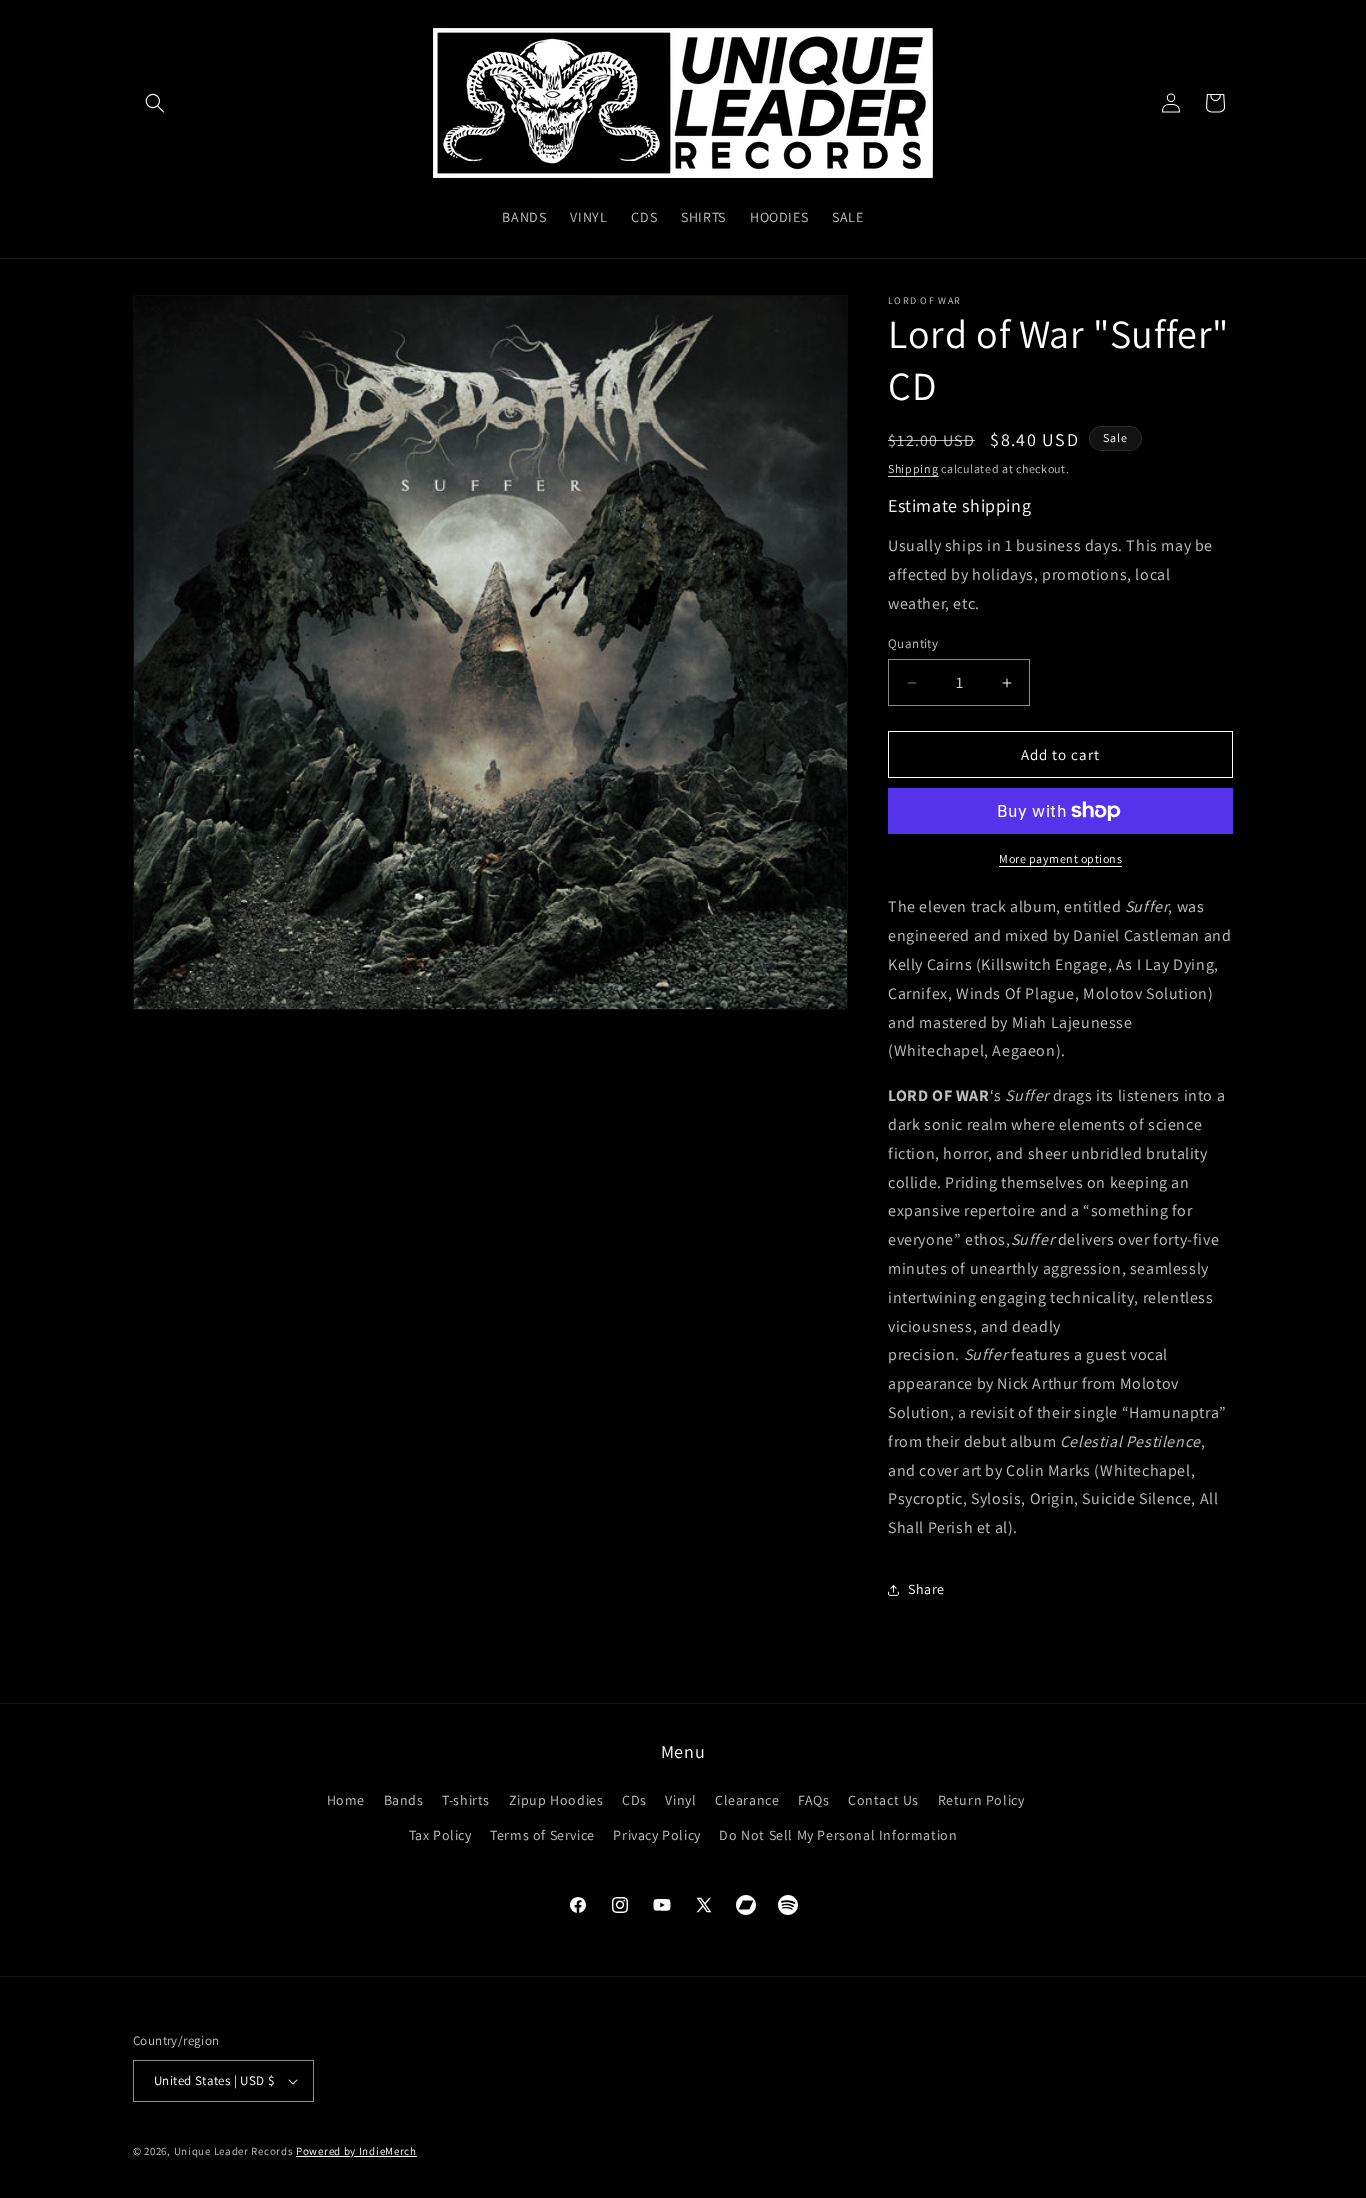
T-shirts (466, 1800)
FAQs (813, 1800)
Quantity (913, 643)
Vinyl (680, 1800)
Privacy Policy (656, 1835)
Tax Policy (440, 1835)
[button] (155, 103)
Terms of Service (542, 1835)
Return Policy (981, 1800)
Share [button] (926, 1589)
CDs (634, 1800)
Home (346, 1800)
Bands (404, 1800)
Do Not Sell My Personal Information (838, 1835)
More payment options (1060, 858)
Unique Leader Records (234, 2151)
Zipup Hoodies (556, 1800)
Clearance (747, 1800)
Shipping (913, 468)
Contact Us (883, 1800)
